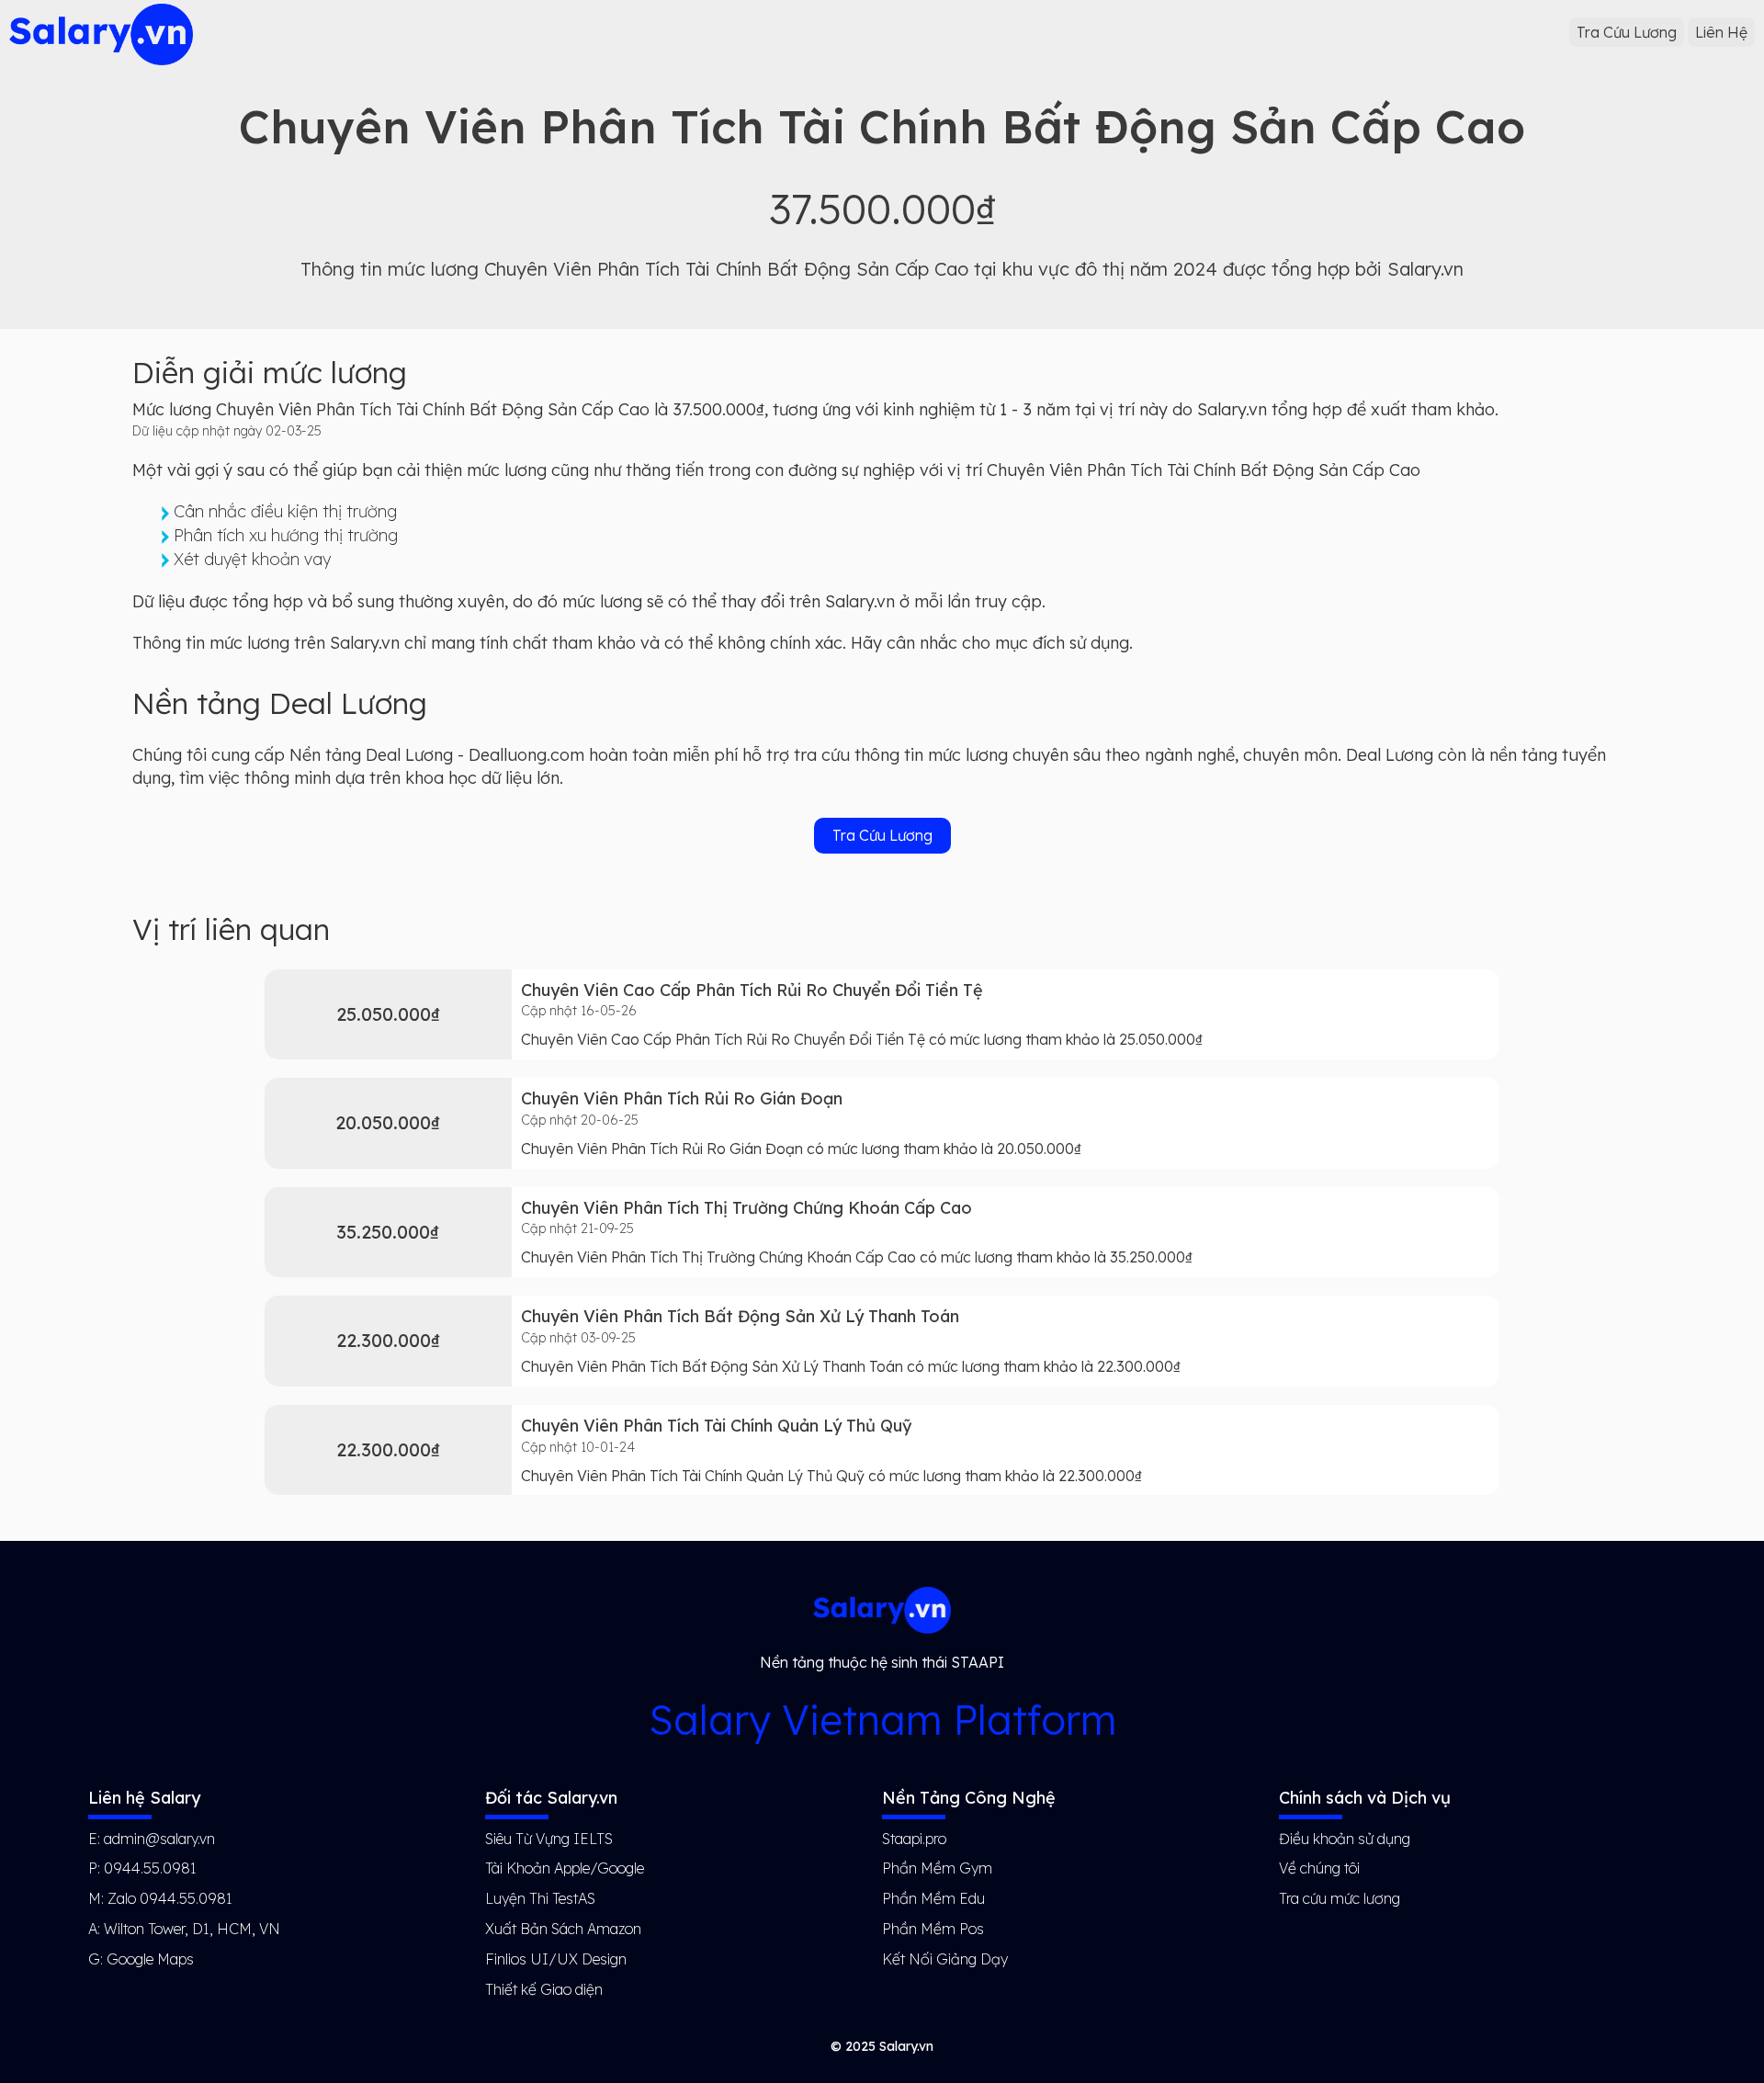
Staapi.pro (914, 1839)
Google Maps (150, 1959)
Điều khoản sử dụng (1345, 1839)
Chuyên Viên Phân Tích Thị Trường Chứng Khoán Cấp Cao (746, 1208)
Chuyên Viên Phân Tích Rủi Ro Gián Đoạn (682, 1098)
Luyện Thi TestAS (540, 1898)
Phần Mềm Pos (933, 1929)
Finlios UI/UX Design (556, 1959)
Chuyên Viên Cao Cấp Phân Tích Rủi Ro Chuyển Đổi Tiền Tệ (752, 990)
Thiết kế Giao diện (544, 1989)
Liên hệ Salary (144, 1798)
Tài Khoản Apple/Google (565, 1868)
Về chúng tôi (1319, 1868)
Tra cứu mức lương (1340, 1898)
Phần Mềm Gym (937, 1868)
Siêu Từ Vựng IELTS (549, 1839)
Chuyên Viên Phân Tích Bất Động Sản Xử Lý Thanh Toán (740, 1316)
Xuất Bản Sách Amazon (563, 1929)
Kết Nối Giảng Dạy (945, 1959)
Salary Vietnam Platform (882, 1720)
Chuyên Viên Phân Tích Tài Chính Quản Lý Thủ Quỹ (716, 1426)
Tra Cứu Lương (1627, 32)
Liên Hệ (1721, 32)
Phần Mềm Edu (933, 1898)
